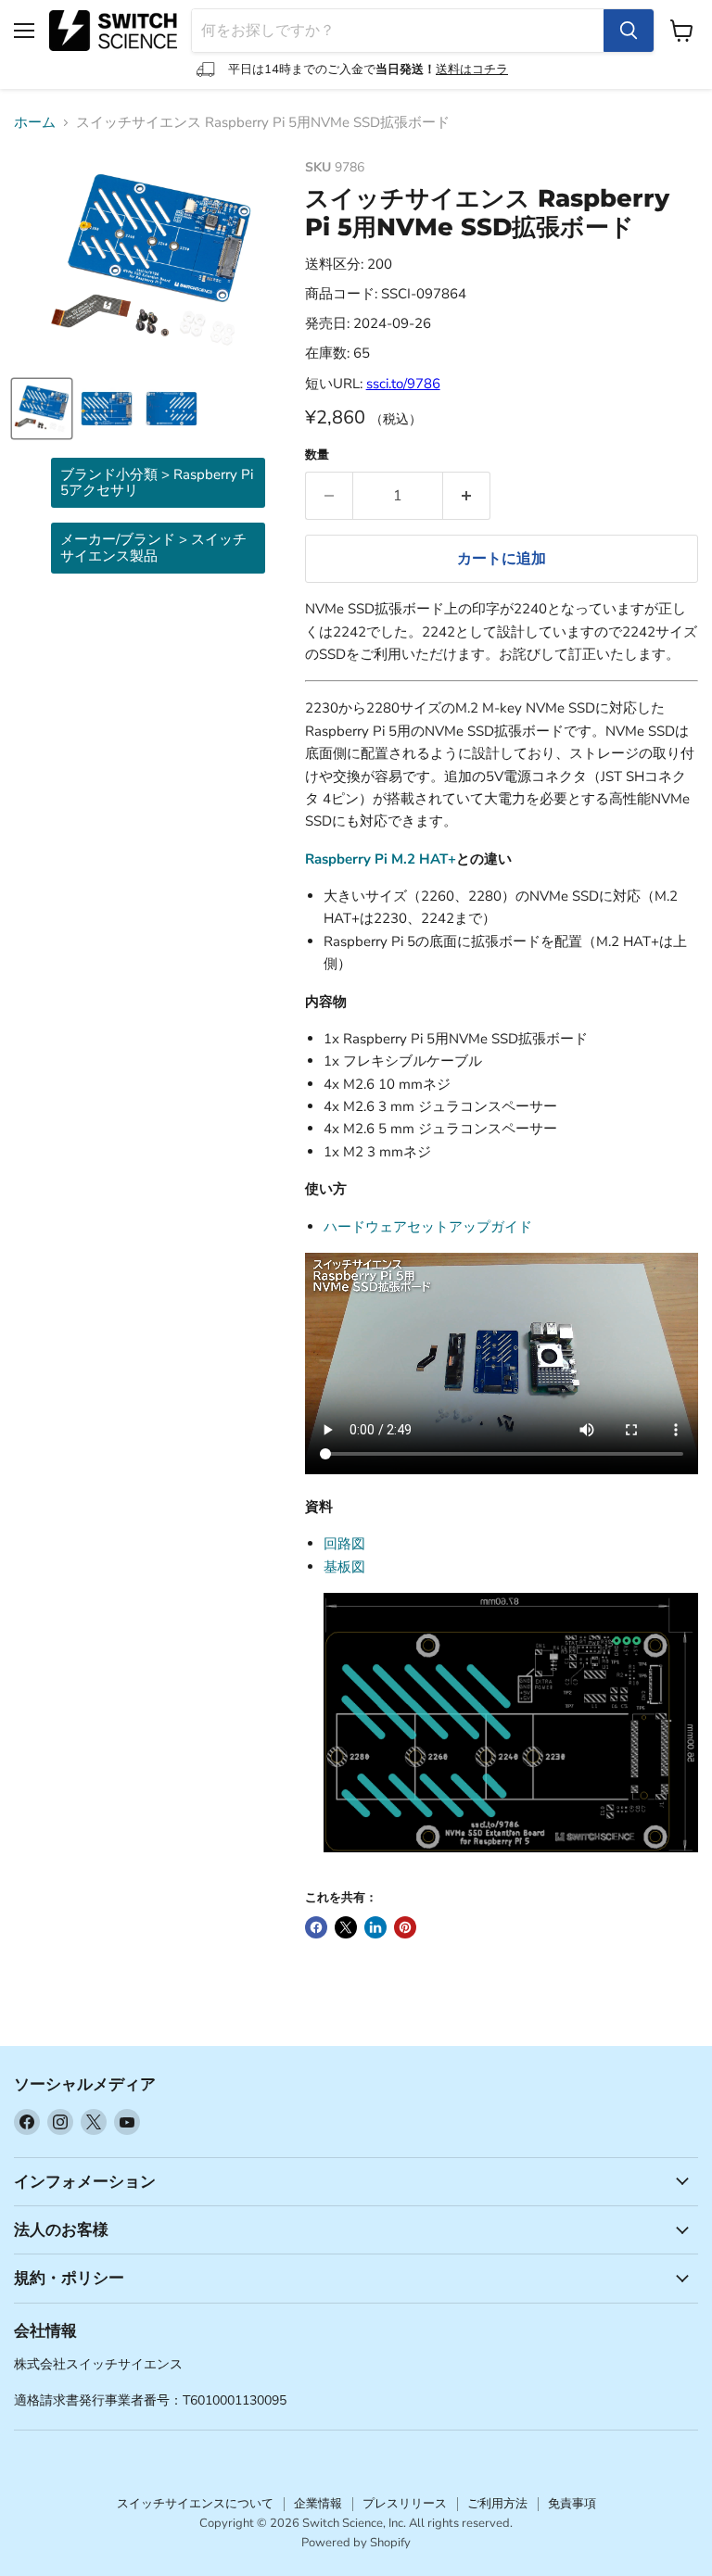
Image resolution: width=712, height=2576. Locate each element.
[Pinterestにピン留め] (405, 1927)
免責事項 (572, 2504)
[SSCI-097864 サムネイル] (42, 409)
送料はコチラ (472, 69)
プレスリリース (405, 2504)
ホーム (35, 123)
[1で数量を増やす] (467, 496)
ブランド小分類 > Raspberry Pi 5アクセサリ (157, 482)
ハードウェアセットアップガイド (428, 1227)
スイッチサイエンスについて (195, 2504)
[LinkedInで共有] (375, 1927)
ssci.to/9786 (403, 384)
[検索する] (629, 31)
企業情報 (318, 2504)
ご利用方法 (497, 2504)
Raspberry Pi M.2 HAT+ (381, 859)
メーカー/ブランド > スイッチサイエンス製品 (153, 547)
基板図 (344, 1567)
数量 (317, 455)
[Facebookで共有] (316, 1927)
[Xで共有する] (346, 1927)
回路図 (344, 1544)
